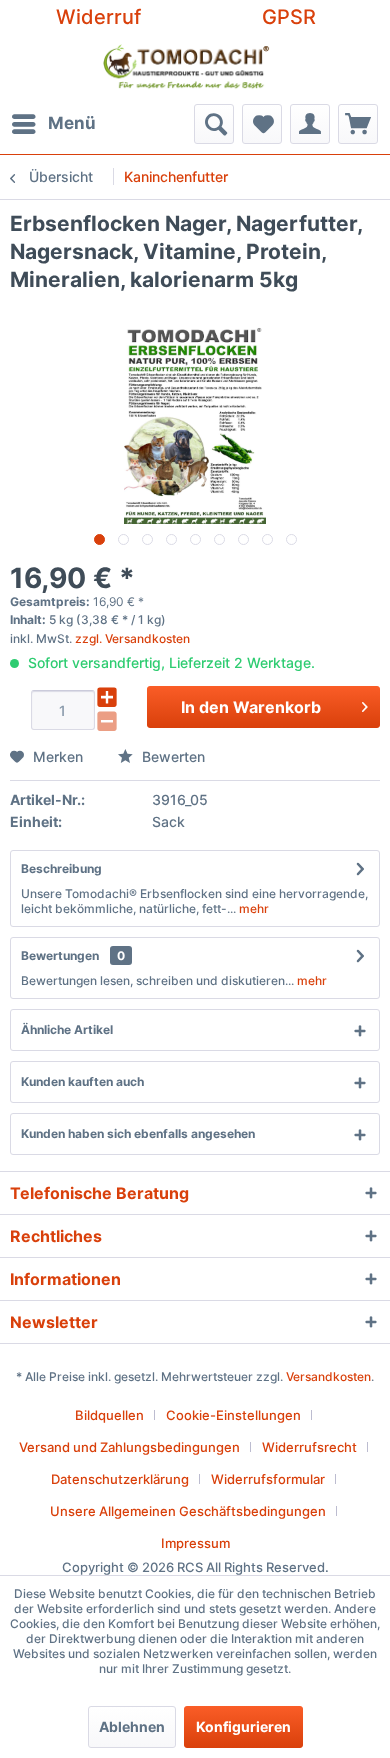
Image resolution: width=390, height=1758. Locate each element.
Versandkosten (328, 1376)
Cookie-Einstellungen (233, 1415)
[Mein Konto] (310, 124)
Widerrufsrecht (309, 1447)
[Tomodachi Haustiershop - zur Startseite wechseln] (187, 69)
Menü (72, 123)
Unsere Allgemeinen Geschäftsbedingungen (188, 1511)
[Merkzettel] (262, 124)
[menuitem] (53, 124)
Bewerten (171, 756)
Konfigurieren (243, 1726)
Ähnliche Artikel (67, 1029)
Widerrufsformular (268, 1479)
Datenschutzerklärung (120, 1479)
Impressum (195, 1543)
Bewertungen (60, 955)
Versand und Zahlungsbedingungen (129, 1447)
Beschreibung (61, 868)
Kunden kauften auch (82, 1081)
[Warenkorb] (358, 124)
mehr (252, 908)
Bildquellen (109, 1415)
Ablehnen (132, 1726)
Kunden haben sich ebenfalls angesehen (138, 1133)
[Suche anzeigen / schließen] (214, 124)
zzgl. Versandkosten (132, 638)
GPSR (289, 17)
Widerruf (98, 17)
